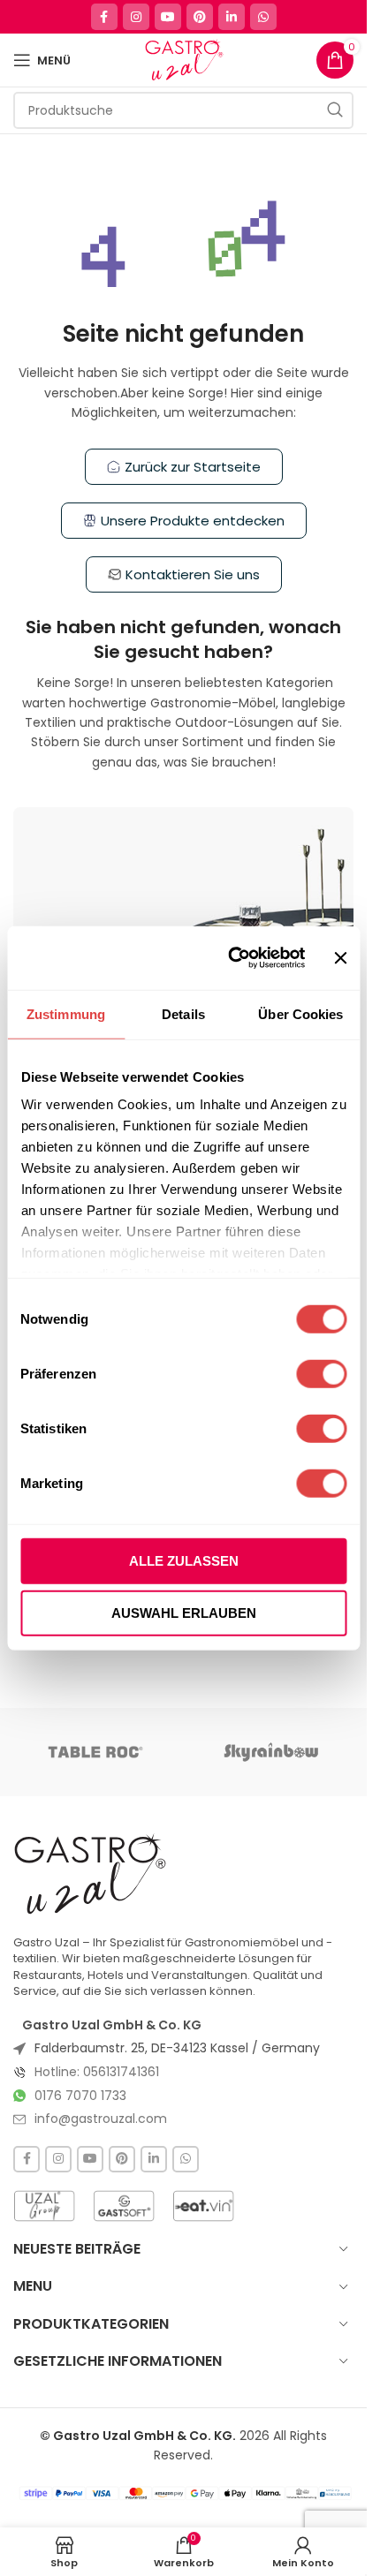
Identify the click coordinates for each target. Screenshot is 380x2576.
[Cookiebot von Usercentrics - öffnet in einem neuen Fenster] (232, 958)
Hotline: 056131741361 (97, 2072)
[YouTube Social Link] (168, 17)
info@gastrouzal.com (101, 2119)
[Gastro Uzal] (91, 1873)
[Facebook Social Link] (104, 17)
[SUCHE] (335, 110)
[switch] (321, 1373)
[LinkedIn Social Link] (232, 17)
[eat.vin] (203, 2206)
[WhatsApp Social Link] (263, 17)
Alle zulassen (184, 1560)
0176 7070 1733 (80, 2096)
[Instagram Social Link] (136, 17)
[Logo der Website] (183, 59)
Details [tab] (183, 1013)
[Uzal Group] (44, 2206)
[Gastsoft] (124, 2206)
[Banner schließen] (340, 957)
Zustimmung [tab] (66, 1013)
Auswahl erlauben (184, 1613)
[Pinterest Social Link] (200, 17)
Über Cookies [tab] (300, 1013)
